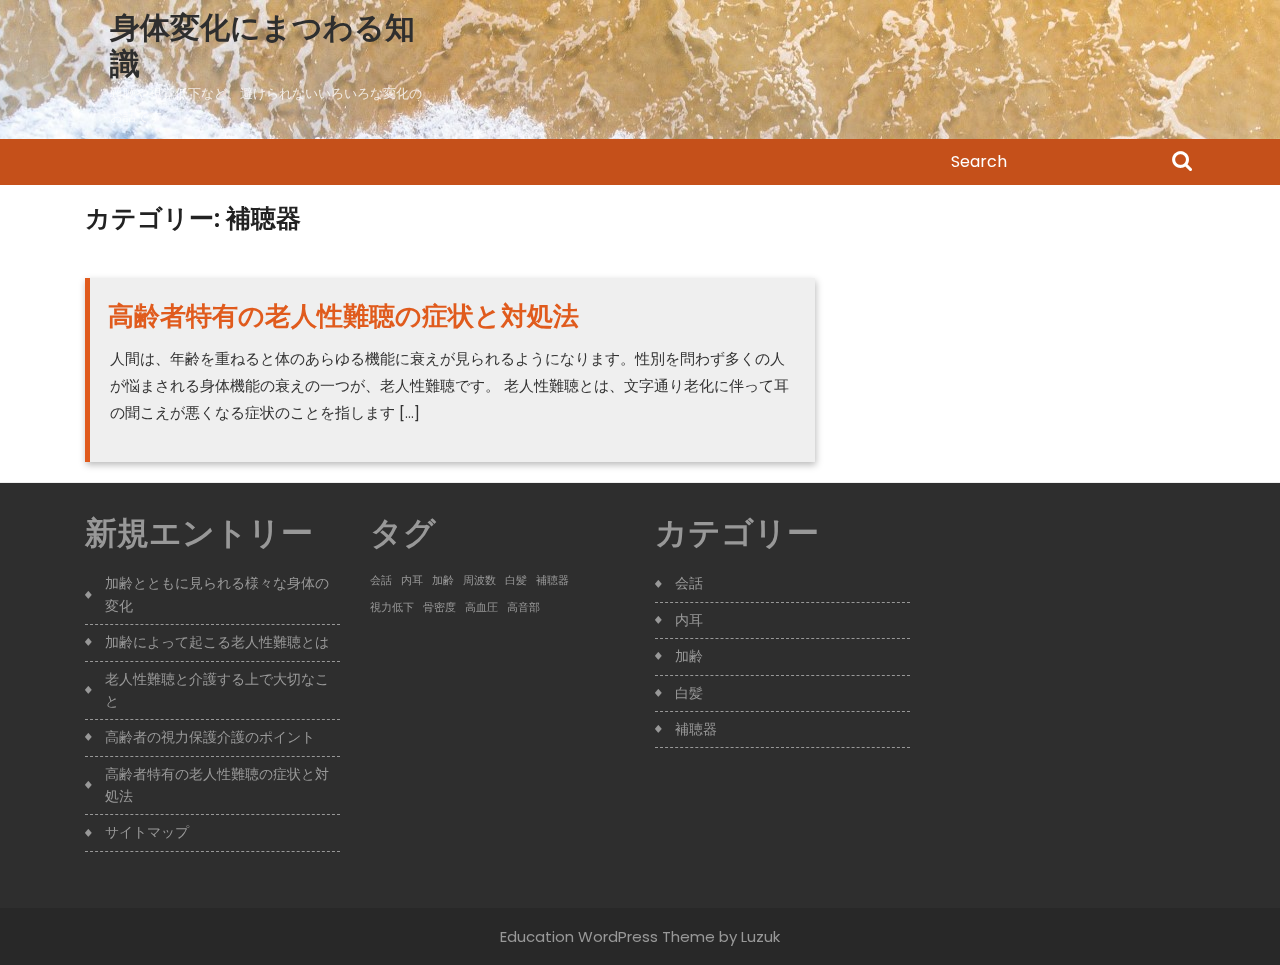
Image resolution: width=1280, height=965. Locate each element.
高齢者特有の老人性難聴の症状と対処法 (343, 316)
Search (1182, 163)
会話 (381, 580)
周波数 (479, 580)
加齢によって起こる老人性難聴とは (217, 642)
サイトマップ (147, 832)
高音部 (523, 607)
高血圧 (481, 607)
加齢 (443, 580)
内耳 (412, 580)
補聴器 (552, 580)
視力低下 (392, 607)
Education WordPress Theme (607, 936)
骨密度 (439, 607)
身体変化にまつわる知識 (262, 45)
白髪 (516, 580)
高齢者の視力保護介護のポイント (210, 737)
